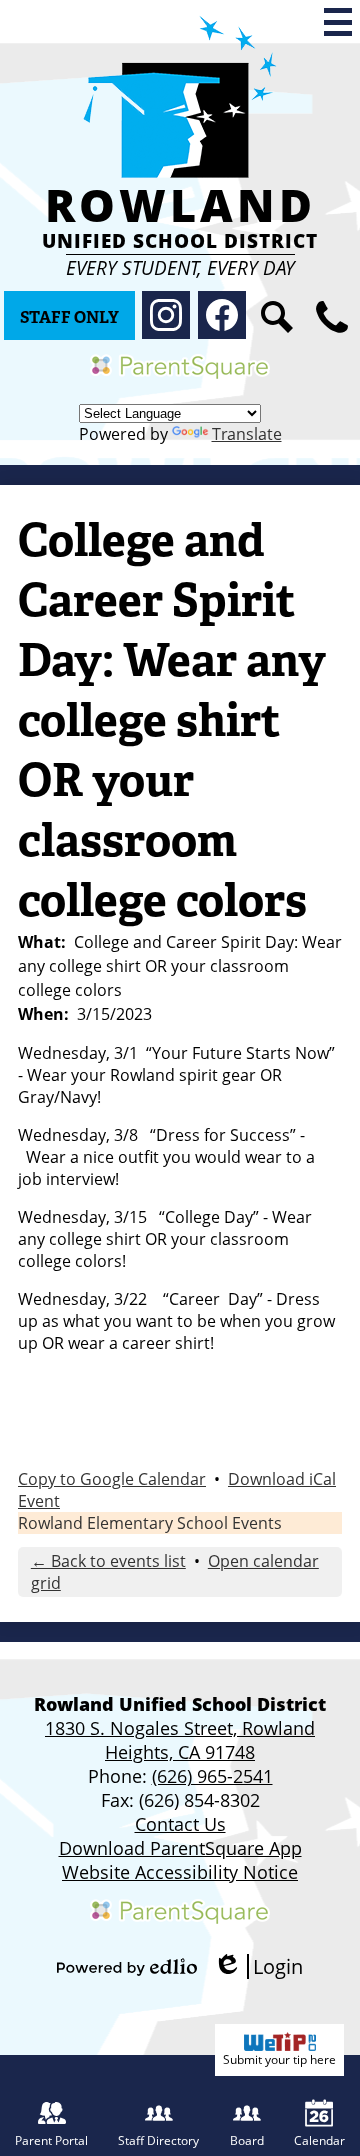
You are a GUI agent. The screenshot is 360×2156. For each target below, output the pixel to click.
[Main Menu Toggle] (338, 22)
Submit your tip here (279, 2059)
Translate (247, 434)
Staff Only (69, 317)
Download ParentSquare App (180, 1848)
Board (247, 2140)
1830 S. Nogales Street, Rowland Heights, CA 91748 (180, 1740)
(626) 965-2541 (212, 1776)
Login (258, 1966)
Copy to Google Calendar (112, 1479)
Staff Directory (158, 2140)
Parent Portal (51, 2140)
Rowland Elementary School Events (150, 1523)
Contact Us (180, 1824)
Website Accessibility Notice (180, 1872)
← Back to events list (108, 1561)
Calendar (319, 2140)
